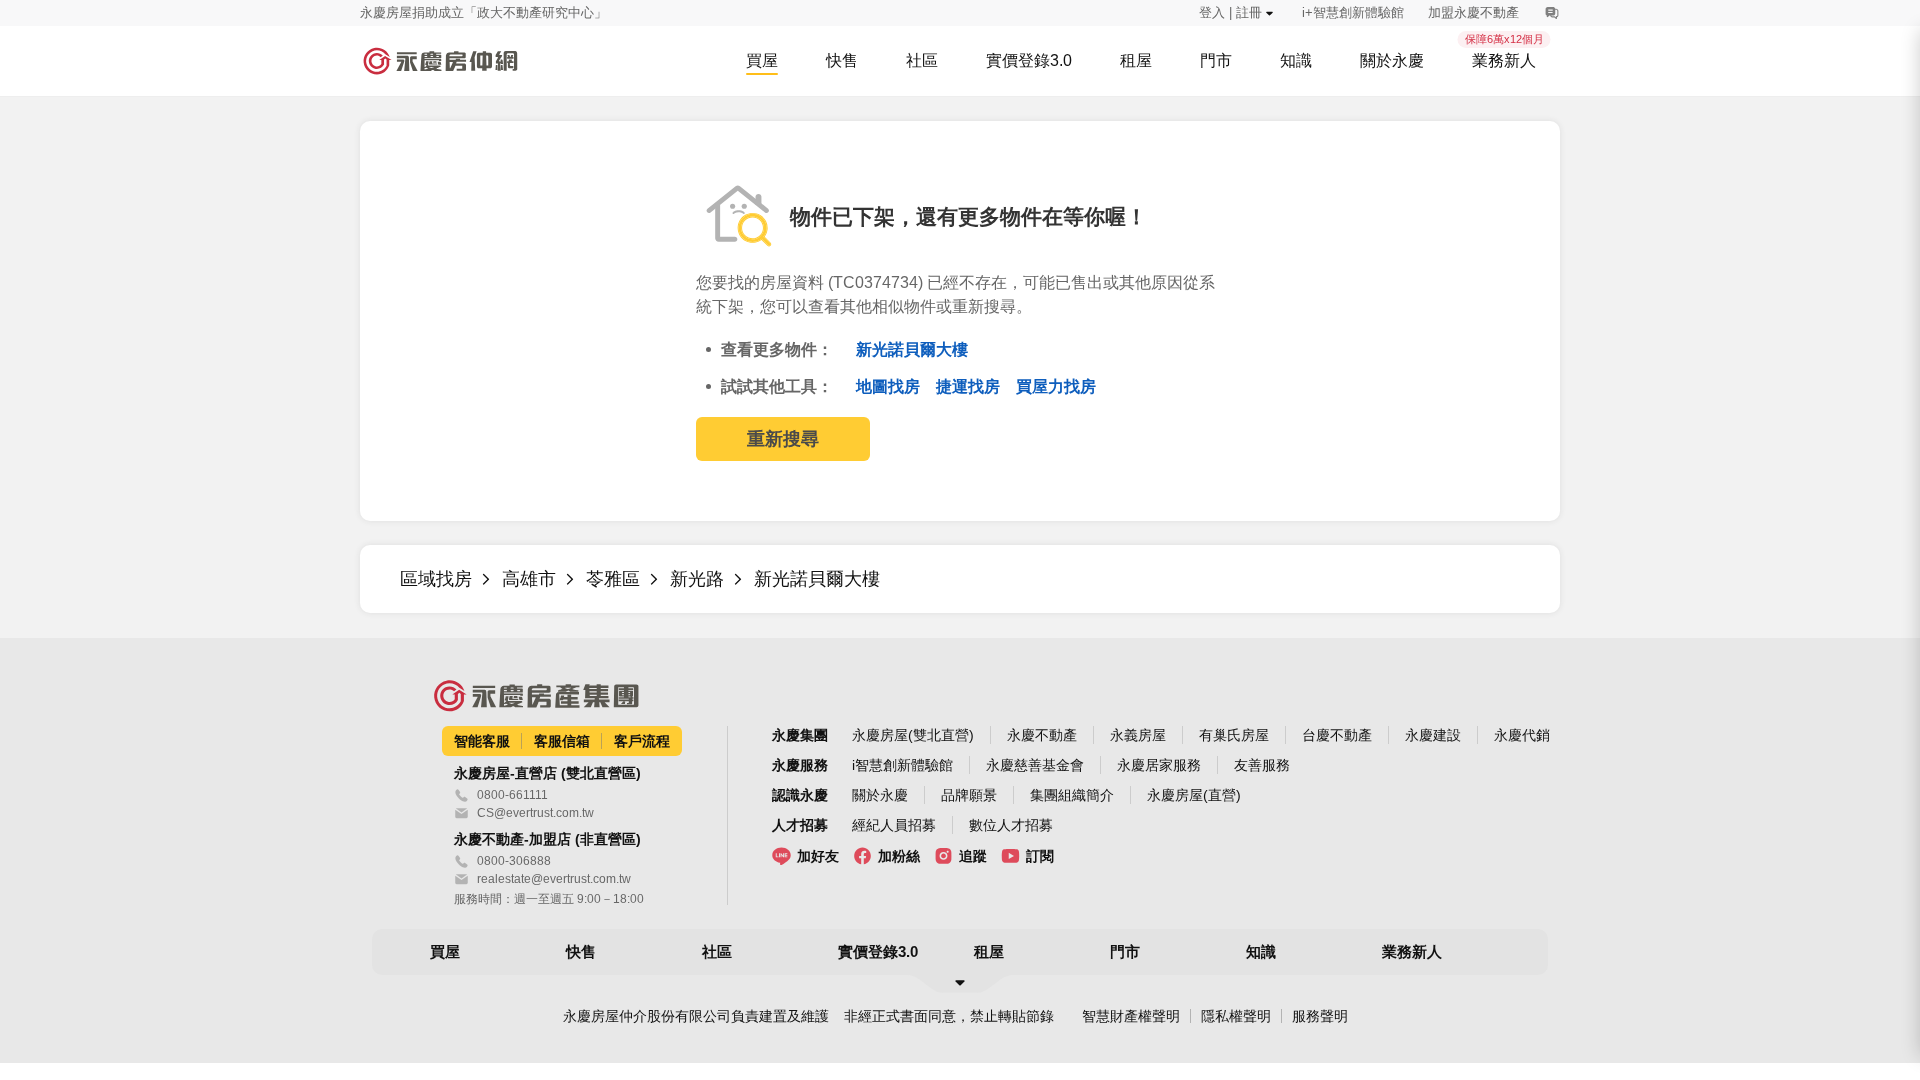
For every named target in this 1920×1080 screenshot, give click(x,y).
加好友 (818, 856)
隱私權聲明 (1236, 1016)
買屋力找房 (1056, 386)
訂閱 (1040, 856)
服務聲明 (1320, 1016)
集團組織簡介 (1072, 795)
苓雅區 (613, 579)
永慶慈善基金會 (1035, 765)
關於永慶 (880, 795)
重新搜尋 (783, 439)
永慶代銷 (1522, 735)
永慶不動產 (1042, 735)
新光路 (697, 579)
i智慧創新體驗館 (902, 765)
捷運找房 (970, 386)
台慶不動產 (1337, 735)
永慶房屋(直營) (1194, 795)
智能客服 (482, 741)
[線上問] (1551, 13)
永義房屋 (1138, 735)
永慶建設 (1433, 735)
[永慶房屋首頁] (440, 61)
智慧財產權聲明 (1131, 1016)
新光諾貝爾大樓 (912, 349)
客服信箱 (562, 741)
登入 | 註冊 (1230, 12)
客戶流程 (642, 741)
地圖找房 (890, 386)
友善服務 (1262, 765)
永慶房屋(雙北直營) (913, 735)
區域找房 (436, 579)
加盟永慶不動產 (1473, 12)
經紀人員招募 (894, 825)
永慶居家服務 (1159, 765)
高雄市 (529, 579)
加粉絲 (899, 856)
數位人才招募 (1011, 825)
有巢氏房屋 (1234, 735)
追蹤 (973, 856)
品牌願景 (969, 795)
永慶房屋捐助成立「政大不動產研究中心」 (483, 12)
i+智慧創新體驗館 (1353, 12)
